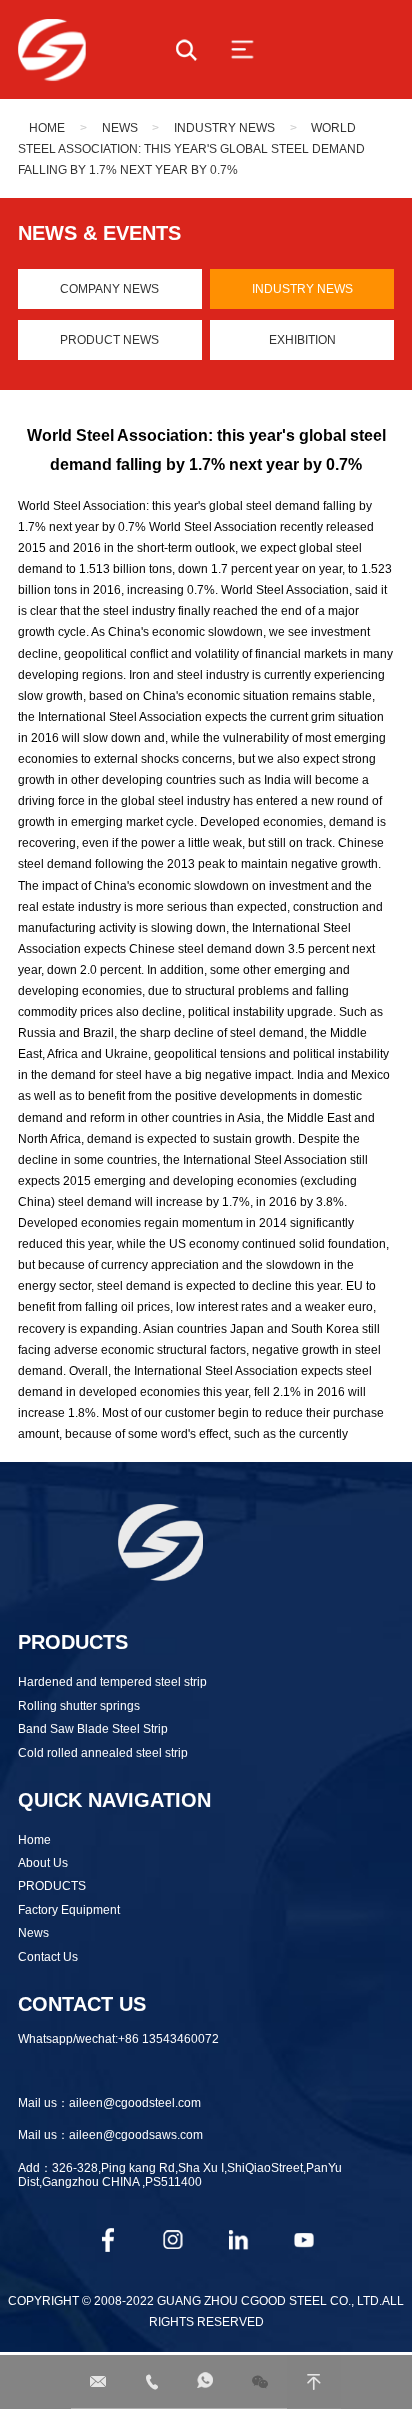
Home (47, 127)
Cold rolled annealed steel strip (103, 1752)
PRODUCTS (52, 1885)
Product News (109, 339)
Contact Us (48, 1956)
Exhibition (302, 339)
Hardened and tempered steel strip (112, 1681)
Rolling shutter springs (79, 1705)
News (120, 127)
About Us (43, 1862)
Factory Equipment (69, 1909)
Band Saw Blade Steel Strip (93, 1728)
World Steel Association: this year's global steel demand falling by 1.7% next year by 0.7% (191, 148)
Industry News (224, 127)
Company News (109, 288)
